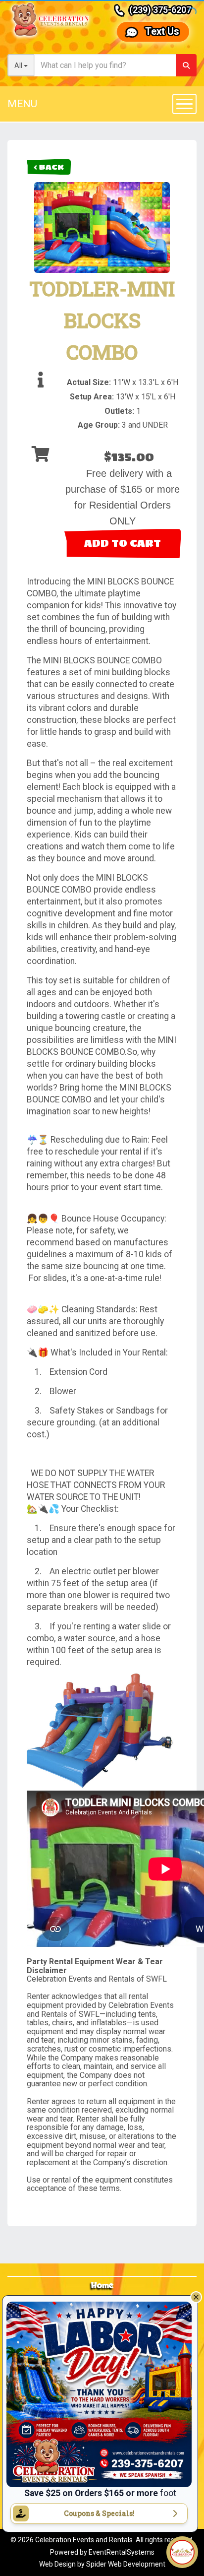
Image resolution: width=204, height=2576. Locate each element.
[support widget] (182, 2552)
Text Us (162, 31)
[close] (196, 2297)
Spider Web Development (126, 2564)
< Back (49, 167)
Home (102, 2286)
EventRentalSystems (122, 2552)
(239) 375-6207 (160, 10)
